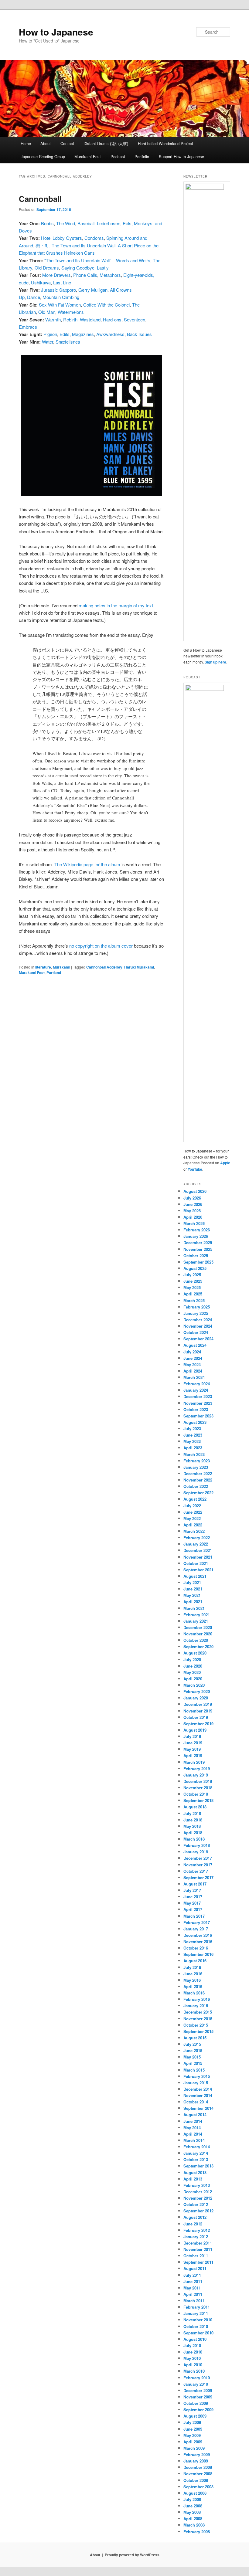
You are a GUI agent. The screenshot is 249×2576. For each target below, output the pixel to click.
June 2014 (193, 2121)
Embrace (28, 327)
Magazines (83, 334)
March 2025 (194, 1300)
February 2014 (197, 2147)
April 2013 (193, 2179)
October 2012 (196, 2204)
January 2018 (196, 1852)
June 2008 (193, 2506)
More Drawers (56, 275)
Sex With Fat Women (60, 305)
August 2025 (195, 1268)
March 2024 (194, 1377)
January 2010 (196, 2384)
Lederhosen (109, 223)
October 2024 (196, 1332)
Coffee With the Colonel (106, 305)
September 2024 (198, 1339)
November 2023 (198, 1403)
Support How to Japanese (181, 156)
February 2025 (197, 1307)
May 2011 (192, 2288)
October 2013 (196, 2159)
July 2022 (192, 1506)
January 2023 (196, 1467)
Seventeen (135, 319)
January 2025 (196, 1313)
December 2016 (198, 1935)
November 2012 (198, 2198)
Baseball (86, 223)
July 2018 (192, 1813)
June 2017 (193, 1897)
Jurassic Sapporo (58, 290)
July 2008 (192, 2499)
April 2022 (193, 1525)
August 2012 (195, 2217)
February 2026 (197, 1230)
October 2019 (196, 1717)
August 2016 (195, 1961)
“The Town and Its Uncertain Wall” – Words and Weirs (97, 260)
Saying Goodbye (78, 268)
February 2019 (197, 1768)
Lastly (103, 268)
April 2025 (193, 1294)
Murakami (61, 967)
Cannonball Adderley (104, 967)
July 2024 (192, 1352)
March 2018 (194, 1839)
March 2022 (194, 1531)
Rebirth (70, 319)
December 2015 (198, 2012)
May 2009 (192, 2435)
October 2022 (196, 1486)
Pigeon (50, 334)
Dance (34, 297)
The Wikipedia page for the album (87, 864)
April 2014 (193, 2134)
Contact (67, 143)
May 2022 (192, 1518)
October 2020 (196, 1640)
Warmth (53, 319)
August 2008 (195, 2493)
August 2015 (195, 2038)
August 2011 (195, 2268)
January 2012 (196, 2237)
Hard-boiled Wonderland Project (165, 143)
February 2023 (197, 1461)
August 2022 (195, 1499)
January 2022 (196, 1544)
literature (43, 967)
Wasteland (90, 319)
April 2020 (193, 1679)
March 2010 (194, 2371)
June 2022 (193, 1512)
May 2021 (192, 1595)
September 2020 (198, 1646)
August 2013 (195, 2172)
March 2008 (194, 2525)
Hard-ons (112, 319)
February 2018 (197, 1845)
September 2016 (198, 1954)
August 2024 (195, 1345)
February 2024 (197, 1384)
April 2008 (193, 2518)
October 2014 (196, 2102)
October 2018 (196, 1794)
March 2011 (194, 2301)
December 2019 (198, 1704)
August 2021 (195, 1576)
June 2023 (193, 1435)
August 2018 (195, 1807)
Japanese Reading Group (43, 156)
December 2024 (198, 1320)
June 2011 (193, 2281)
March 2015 (194, 2070)
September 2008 (198, 2487)
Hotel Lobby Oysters (61, 238)
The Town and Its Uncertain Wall (84, 245)
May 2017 (192, 1903)
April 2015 (193, 2063)
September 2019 (198, 1724)
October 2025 (196, 1256)
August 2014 (195, 2114)
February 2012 (197, 2230)
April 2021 (193, 1602)
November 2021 (198, 1557)
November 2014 (198, 2095)
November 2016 (198, 1941)
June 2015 (193, 2050)
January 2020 (196, 1698)
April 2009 (193, 2442)
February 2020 (197, 1691)
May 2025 (192, 1287)
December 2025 (198, 1242)
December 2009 (198, 2390)
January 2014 (196, 2153)
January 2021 (196, 1621)
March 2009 (194, 2448)
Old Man (47, 312)
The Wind (66, 223)
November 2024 (198, 1326)
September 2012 (198, 2211)
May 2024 (192, 1364)
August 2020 (195, 1653)
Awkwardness (110, 334)
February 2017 (197, 1922)
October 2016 (196, 1948)
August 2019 (195, 1730)
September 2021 (198, 1570)
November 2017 (198, 1865)
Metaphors (110, 275)
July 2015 (192, 2044)
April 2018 (193, 1833)
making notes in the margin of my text (116, 605)
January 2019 (196, 1775)
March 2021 (194, 1608)
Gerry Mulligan (93, 290)
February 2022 (197, 1537)
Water (48, 342)
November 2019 (198, 1711)
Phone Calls (85, 275)
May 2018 (192, 1826)
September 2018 (198, 1800)
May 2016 (192, 1980)
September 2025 (198, 1262)
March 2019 (194, 1762)
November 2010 (198, 2320)
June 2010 (193, 2352)
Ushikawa (41, 282)
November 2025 (198, 1249)
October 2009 (196, 2403)
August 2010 (195, 2339)
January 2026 (196, 1236)
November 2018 (198, 1788)
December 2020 (198, 1627)
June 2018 (193, 1820)
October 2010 (196, 2326)
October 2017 (196, 1871)
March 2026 (194, 1223)
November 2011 (198, 2249)
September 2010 (198, 2333)
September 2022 (198, 1493)
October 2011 (196, 2256)
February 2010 (197, 2378)
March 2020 (194, 1685)
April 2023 (193, 1448)
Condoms (94, 238)
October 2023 (196, 1409)
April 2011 (193, 2294)
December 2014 (198, 2089)
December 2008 (198, 2467)
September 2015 (198, 2031)
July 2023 (192, 1429)
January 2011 (196, 2313)
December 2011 (198, 2243)
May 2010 (192, 2358)
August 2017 (195, 1884)
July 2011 (192, 2275)
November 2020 (198, 1634)
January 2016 (196, 2006)
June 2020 (193, 1666)
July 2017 (192, 1890)
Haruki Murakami (139, 967)
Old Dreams (47, 268)
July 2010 (192, 2345)
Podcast (118, 156)
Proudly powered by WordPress (132, 2555)
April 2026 (193, 1217)
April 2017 (193, 1909)
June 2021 (193, 1589)
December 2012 (198, 2192)
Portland (54, 972)
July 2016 (192, 1967)
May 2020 (192, 1672)
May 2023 (192, 1441)
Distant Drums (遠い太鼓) (106, 143)
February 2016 (197, 1999)
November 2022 (198, 1480)
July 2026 (192, 1198)
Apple (225, 1163)
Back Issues (139, 334)
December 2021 (198, 1550)
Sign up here (215, 662)
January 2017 (196, 1929)
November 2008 (198, 2474)
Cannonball (40, 199)
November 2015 (198, 2019)
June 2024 (193, 1358)
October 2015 (196, 2025)
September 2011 (198, 2262)
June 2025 (193, 1281)
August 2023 (195, 1422)
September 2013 (198, 2166)
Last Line (62, 282)
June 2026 (193, 1204)
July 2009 (192, 2422)
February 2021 (197, 1615)
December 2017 (198, 1858)
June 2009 (193, 2429)
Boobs (47, 223)
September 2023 (198, 1416)
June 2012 (193, 2224)
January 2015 (196, 2083)
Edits (65, 334)
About (46, 143)
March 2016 (194, 1993)
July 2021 (192, 1582)
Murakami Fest (88, 156)
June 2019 (193, 1743)
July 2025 (192, 1275)
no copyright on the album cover (101, 946)
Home (26, 143)
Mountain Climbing (61, 297)
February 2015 (197, 2076)
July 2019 (192, 1736)
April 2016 (193, 1986)
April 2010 (193, 2365)
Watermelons (71, 312)
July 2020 (192, 1660)
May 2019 (192, 1749)
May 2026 (192, 1211)
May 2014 (192, 2128)
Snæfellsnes (68, 342)
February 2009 (197, 2454)
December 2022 (198, 1473)
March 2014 (194, 2140)
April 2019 (193, 1755)
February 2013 (197, 2185)
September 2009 (198, 2410)
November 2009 (198, 2397)
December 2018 (198, 1781)
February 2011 (197, 2307)
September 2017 (198, 1877)
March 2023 (194, 1454)
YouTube (195, 1169)
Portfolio (142, 156)
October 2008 (196, 2480)
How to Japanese (56, 32)
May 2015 (192, 2057)
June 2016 (193, 1974)
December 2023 (198, 1396)
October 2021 (196, 1563)
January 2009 (196, 2461)
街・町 (42, 245)
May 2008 (192, 2512)
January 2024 (196, 1390)
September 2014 (198, 2108)
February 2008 (197, 2532)
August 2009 (195, 2416)
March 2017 (194, 1916)
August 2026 (195, 1191)
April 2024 (193, 1371)
